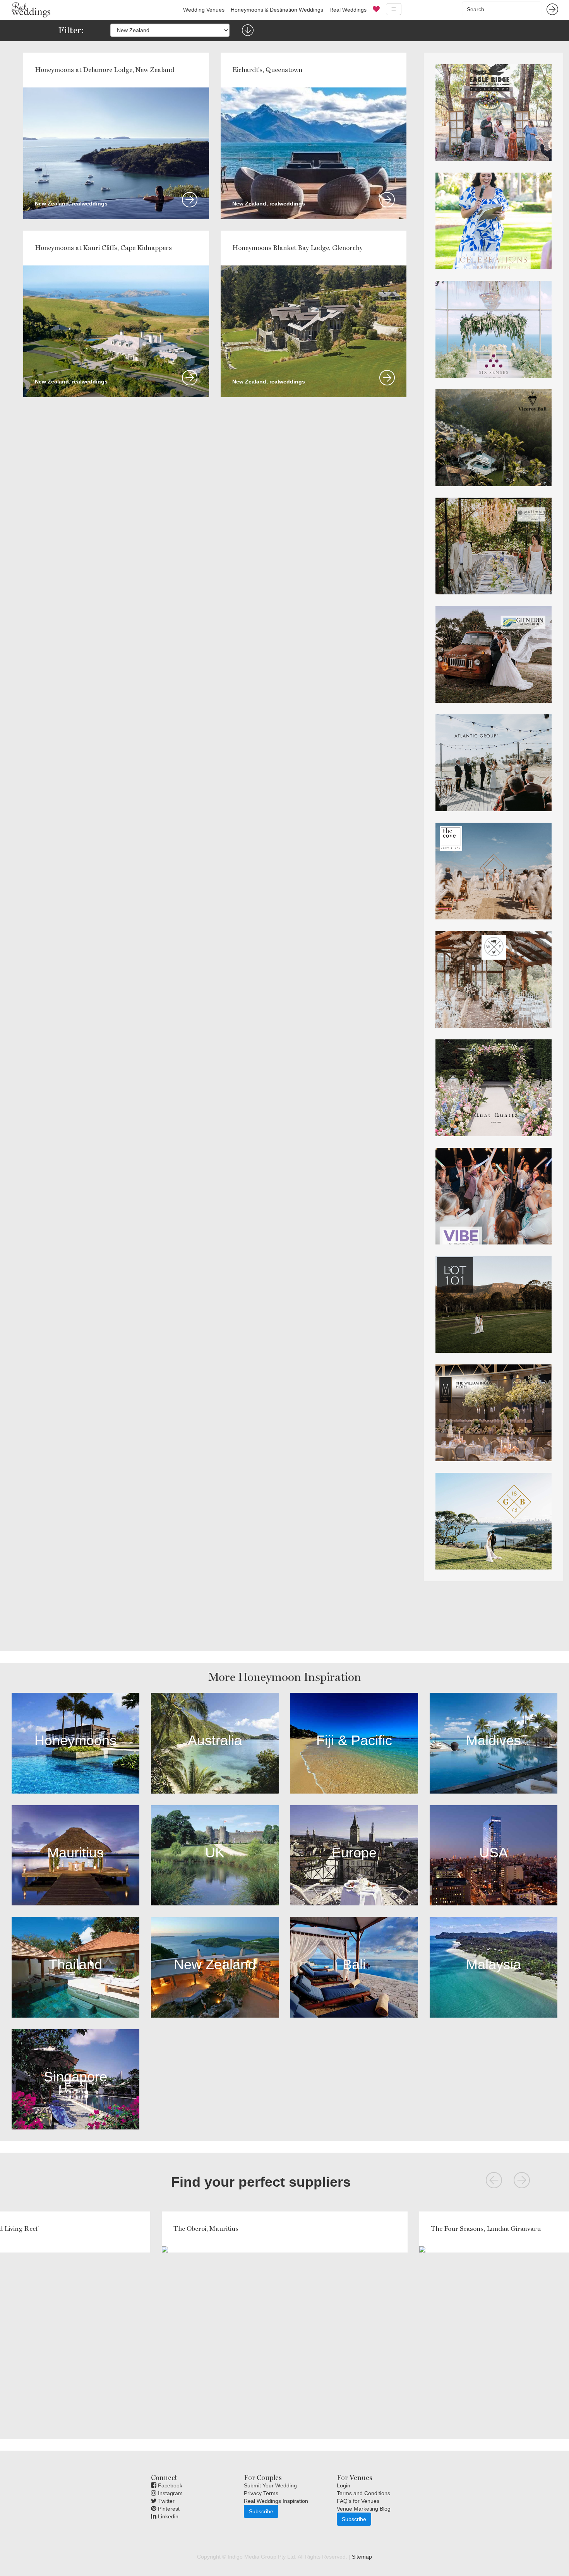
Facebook (169, 2485)
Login (344, 2485)
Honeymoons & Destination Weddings (277, 10)
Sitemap (362, 2557)
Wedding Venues (204, 10)
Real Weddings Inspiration (276, 2501)
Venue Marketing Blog (364, 2509)
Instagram (170, 2493)
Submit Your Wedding (270, 2485)
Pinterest (168, 2509)
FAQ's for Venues (358, 2501)
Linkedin (167, 2516)
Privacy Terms (261, 2493)
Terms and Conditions (363, 2493)
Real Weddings (348, 10)
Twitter (166, 2501)
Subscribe (261, 2511)
